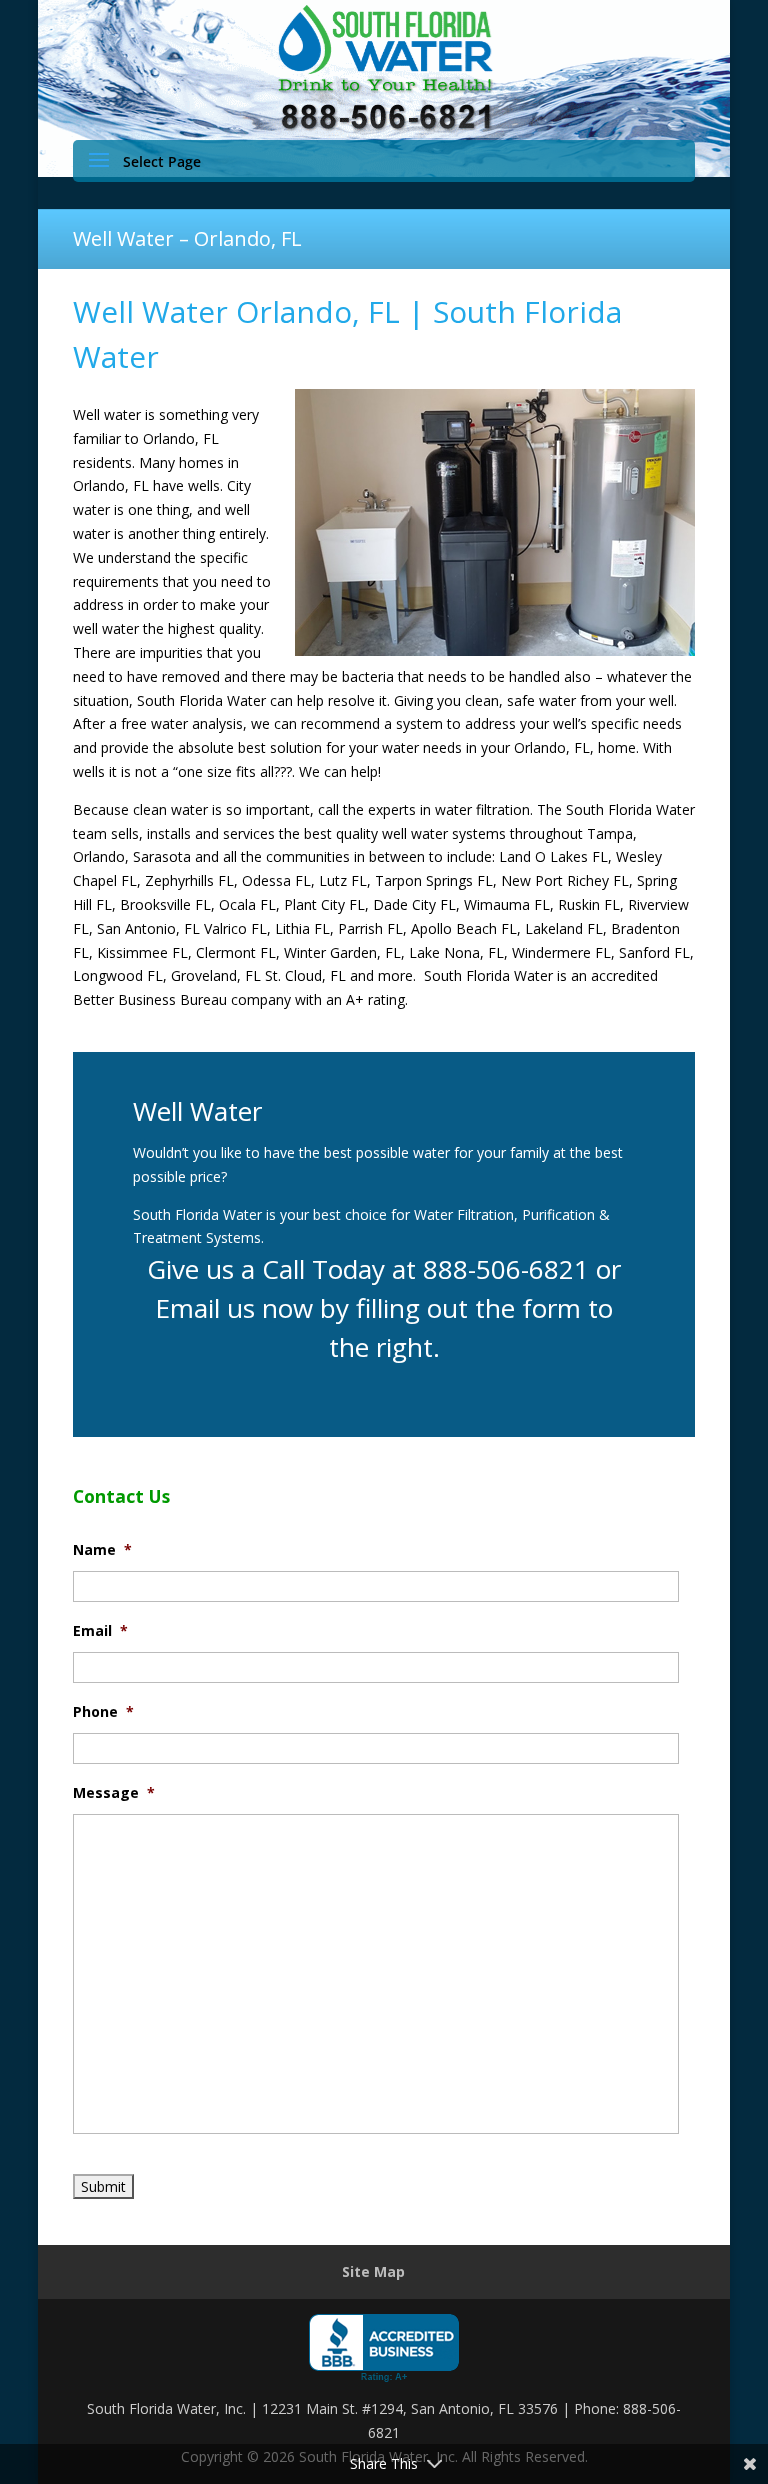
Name (102, 1550)
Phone (103, 1712)
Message (114, 1793)
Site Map (373, 2271)
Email (100, 1631)
